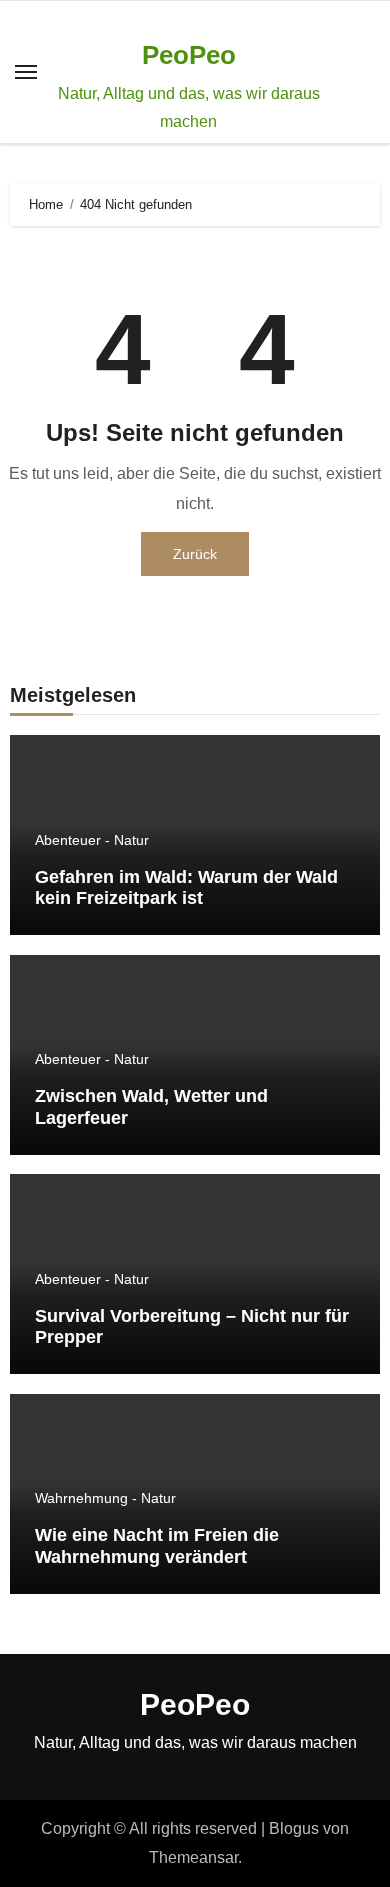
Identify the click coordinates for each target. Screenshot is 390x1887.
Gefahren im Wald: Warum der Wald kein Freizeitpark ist (186, 888)
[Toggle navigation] (26, 72)
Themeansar (193, 1857)
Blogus (294, 1828)
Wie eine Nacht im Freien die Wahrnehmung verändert (157, 1546)
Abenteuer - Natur (92, 840)
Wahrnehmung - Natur (105, 1498)
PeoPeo (189, 55)
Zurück (195, 554)
